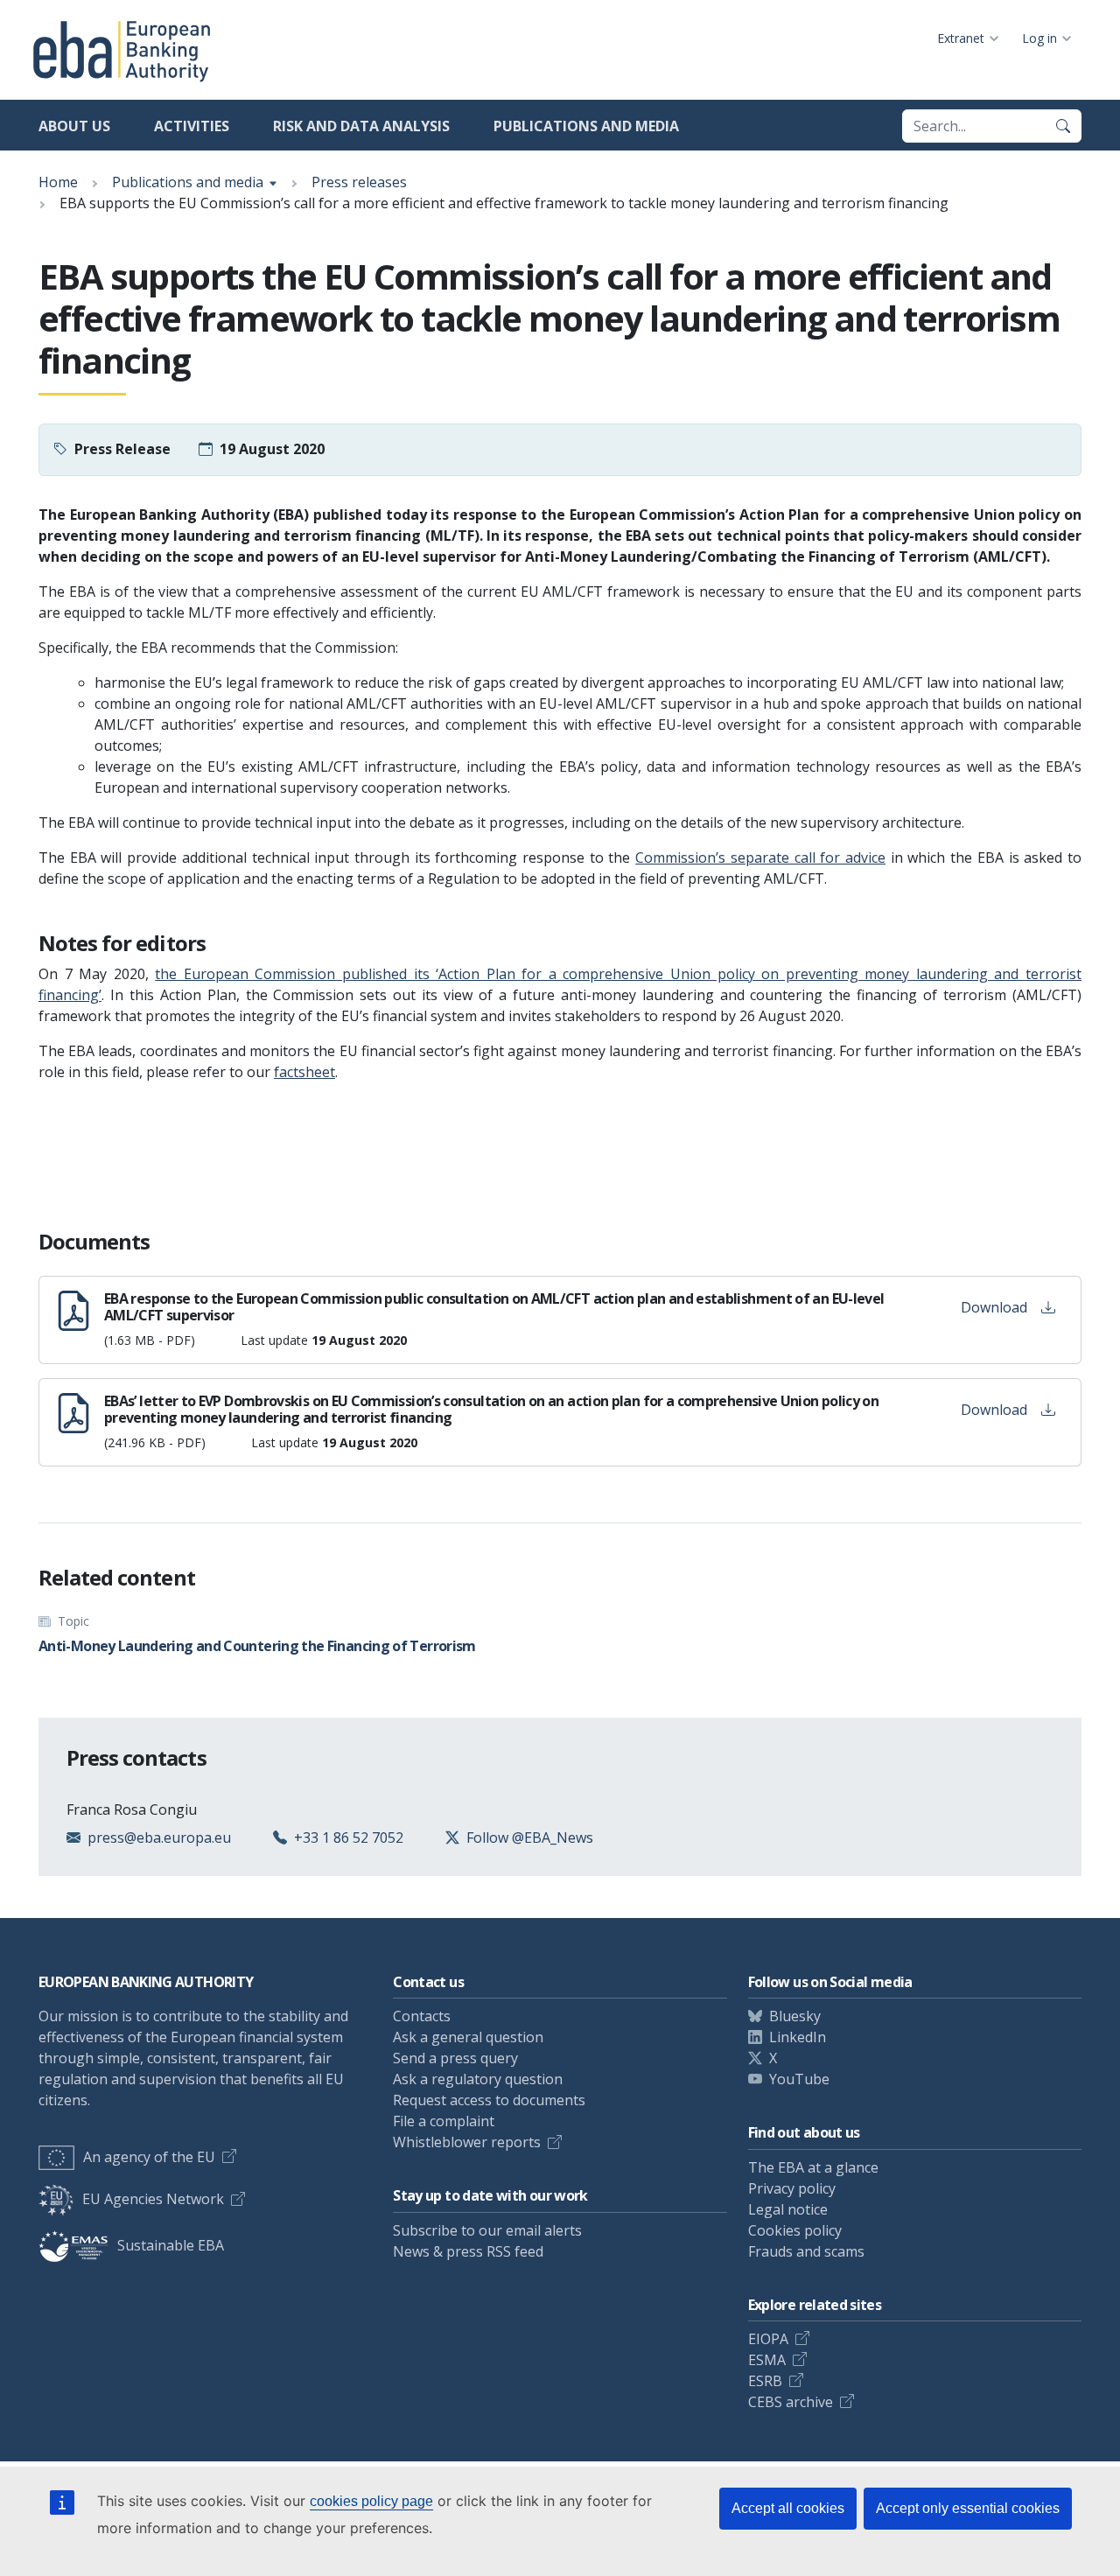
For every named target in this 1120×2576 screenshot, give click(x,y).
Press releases (359, 182)
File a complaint (444, 2121)
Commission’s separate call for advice (760, 857)
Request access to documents (489, 2100)
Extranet (961, 38)
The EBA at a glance (813, 2167)
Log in (1039, 38)
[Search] (1063, 126)
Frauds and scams (806, 2251)
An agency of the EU (149, 2157)
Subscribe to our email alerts (487, 2230)
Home (58, 182)
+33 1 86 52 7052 (349, 1837)
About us (74, 126)
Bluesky (795, 2016)
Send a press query (455, 2058)
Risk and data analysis (361, 126)
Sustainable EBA (171, 2245)
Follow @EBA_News (530, 1837)
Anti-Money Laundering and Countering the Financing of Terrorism (257, 1646)
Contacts (422, 2016)
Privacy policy (792, 2188)
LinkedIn (798, 2037)
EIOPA (768, 2339)
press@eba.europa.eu (159, 1837)
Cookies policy (795, 2230)
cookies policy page (371, 2501)
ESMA (767, 2360)
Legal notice (788, 2209)
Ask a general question (468, 2037)
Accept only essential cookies (968, 2508)
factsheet (304, 1072)
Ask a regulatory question (478, 2079)
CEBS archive (791, 2402)
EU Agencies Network (153, 2199)
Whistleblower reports (467, 2142)
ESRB (765, 2381)
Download (994, 1307)
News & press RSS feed (468, 2251)
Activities (192, 126)
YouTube (799, 2079)
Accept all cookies (788, 2508)
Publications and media (586, 126)
